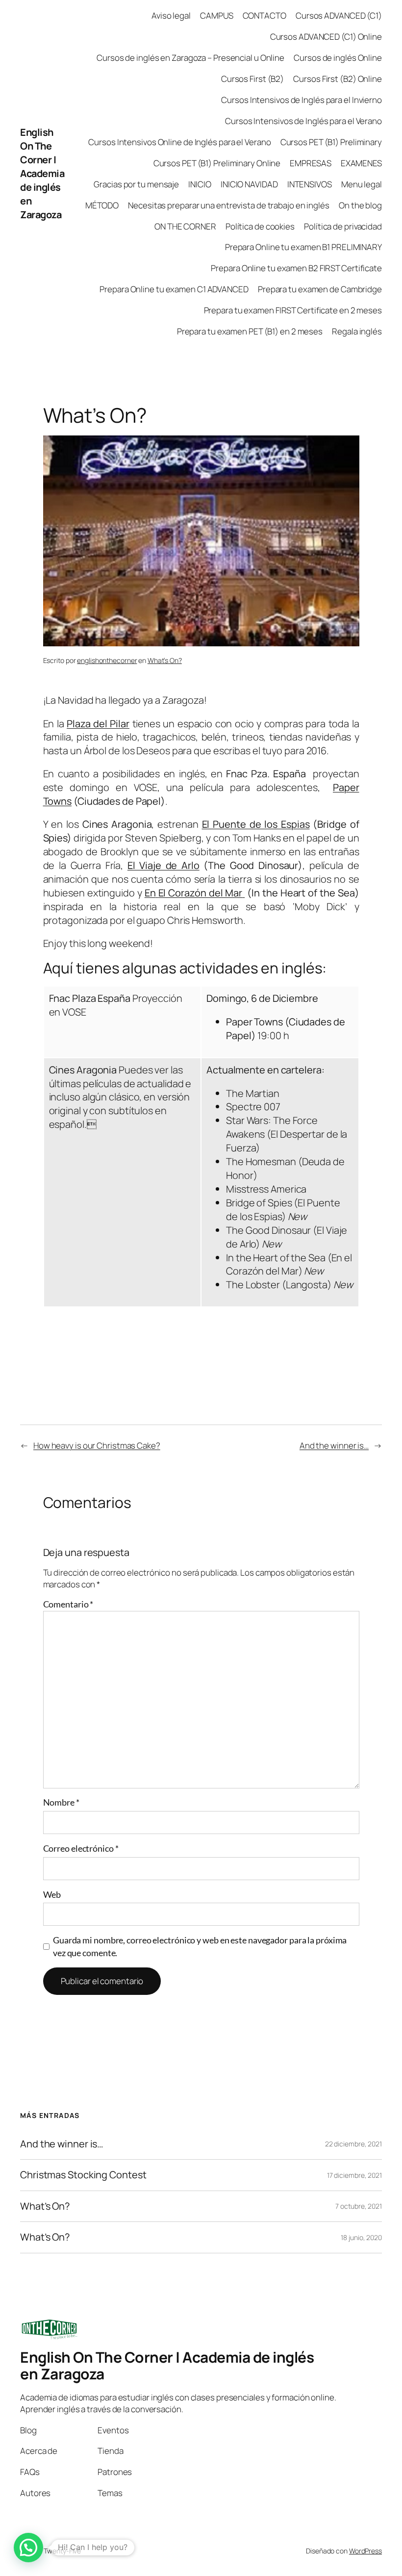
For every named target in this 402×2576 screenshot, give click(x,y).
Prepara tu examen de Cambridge (320, 289)
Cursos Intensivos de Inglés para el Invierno (301, 100)
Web (52, 1894)
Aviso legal (171, 15)
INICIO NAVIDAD (249, 184)
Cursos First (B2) (252, 79)
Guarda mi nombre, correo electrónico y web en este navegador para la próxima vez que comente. (200, 1946)
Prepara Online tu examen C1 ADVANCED (174, 289)
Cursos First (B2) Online (338, 79)
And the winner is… (334, 1445)
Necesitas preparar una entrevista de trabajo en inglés (229, 205)
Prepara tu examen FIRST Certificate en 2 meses (293, 310)
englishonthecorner (107, 660)
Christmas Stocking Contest (83, 2175)
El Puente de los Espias (256, 824)
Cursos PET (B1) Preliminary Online (217, 163)
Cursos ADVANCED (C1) (339, 15)
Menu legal (362, 184)
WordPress (365, 2551)
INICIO (200, 184)
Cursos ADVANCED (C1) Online (326, 37)
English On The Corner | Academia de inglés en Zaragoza (42, 173)
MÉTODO (102, 205)
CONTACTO (264, 15)
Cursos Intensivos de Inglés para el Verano (303, 121)
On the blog (360, 205)
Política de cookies (260, 226)
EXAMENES (361, 163)
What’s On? (165, 660)
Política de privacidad (343, 226)
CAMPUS (216, 15)
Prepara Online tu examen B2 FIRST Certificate (296, 268)
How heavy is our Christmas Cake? (97, 1445)
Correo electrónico (81, 1848)
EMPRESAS (310, 163)
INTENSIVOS (310, 184)
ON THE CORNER (185, 226)
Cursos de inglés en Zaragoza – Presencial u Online (190, 58)
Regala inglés (357, 331)
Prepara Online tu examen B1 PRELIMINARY (303, 247)
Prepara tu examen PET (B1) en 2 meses (250, 331)
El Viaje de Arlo (163, 865)
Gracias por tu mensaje (136, 184)
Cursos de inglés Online (338, 58)
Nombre (61, 1802)
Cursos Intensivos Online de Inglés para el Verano (179, 142)
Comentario (68, 1604)
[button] (28, 2548)
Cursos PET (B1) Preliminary (331, 142)
